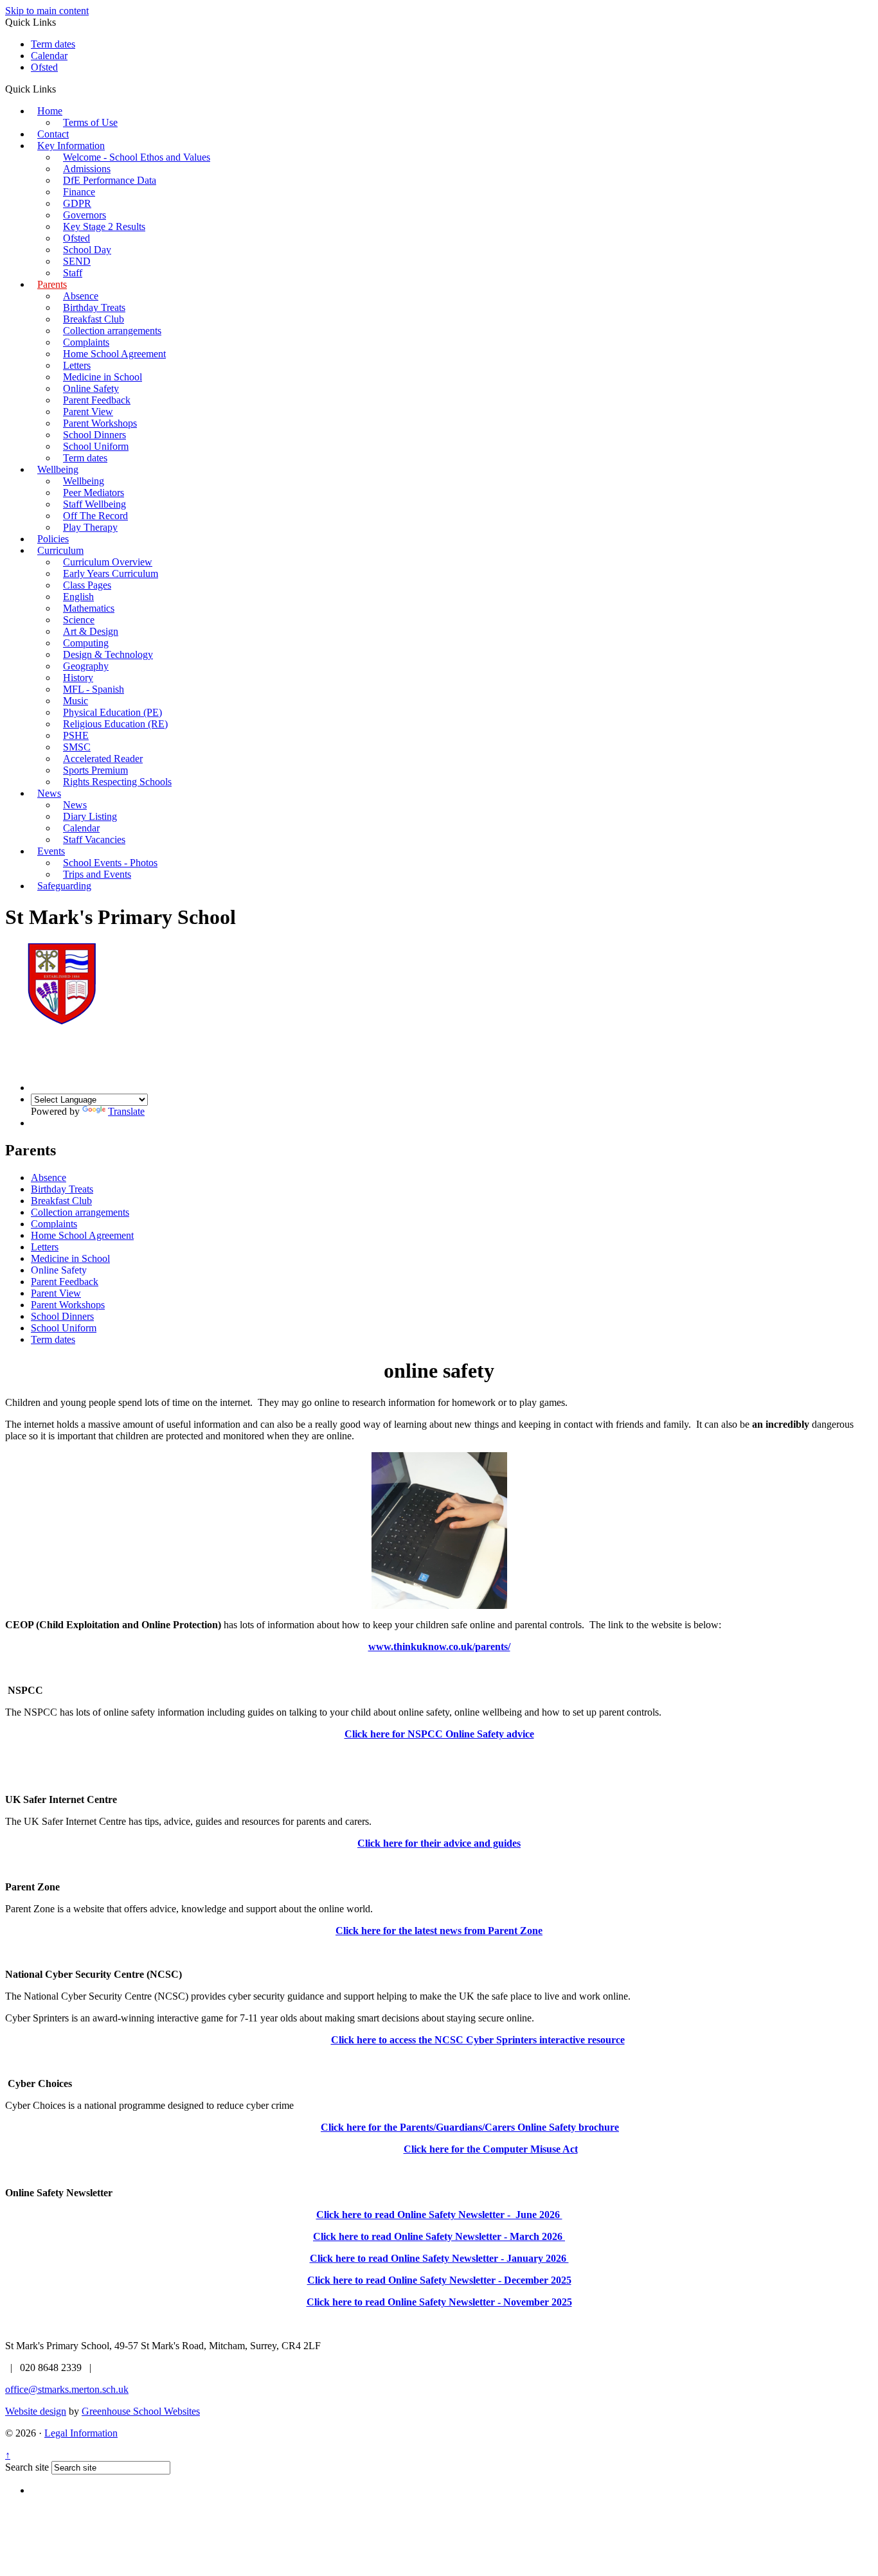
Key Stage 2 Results (104, 227)
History (78, 678)
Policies (53, 539)
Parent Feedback (97, 400)
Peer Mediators (94, 493)
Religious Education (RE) (115, 724)
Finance (79, 192)
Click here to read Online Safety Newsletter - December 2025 (439, 2280)
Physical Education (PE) (112, 712)
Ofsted (44, 67)
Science (79, 620)
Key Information (71, 146)
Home (50, 111)
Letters (77, 365)
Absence (81, 296)
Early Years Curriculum (111, 573)
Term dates (53, 44)
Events (51, 851)
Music (76, 701)
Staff (73, 273)
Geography (86, 666)
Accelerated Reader (103, 759)
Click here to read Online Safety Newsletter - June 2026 (439, 2215)
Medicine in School (103, 377)
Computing (86, 643)
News (49, 793)
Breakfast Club (94, 319)
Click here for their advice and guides (439, 1843)
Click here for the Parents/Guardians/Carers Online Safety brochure (470, 2127)
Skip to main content (47, 11)
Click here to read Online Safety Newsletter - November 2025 (439, 2302)
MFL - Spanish (94, 689)
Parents (52, 284)
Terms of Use (90, 122)
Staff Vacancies (94, 839)
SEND (77, 261)
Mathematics (89, 608)
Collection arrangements (112, 331)
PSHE (76, 735)
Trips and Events (97, 874)
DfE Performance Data (110, 180)
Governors (85, 215)
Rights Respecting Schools (117, 782)
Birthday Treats (94, 307)
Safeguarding (64, 886)
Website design (36, 2411)
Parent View (88, 412)
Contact (53, 134)
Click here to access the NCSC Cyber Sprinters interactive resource (478, 2040)
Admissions (87, 169)
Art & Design (91, 631)
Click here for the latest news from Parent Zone (439, 1931)
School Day (87, 250)
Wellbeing (58, 469)
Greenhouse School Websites (141, 2411)
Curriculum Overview (108, 562)
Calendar (49, 56)
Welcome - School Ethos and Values (137, 157)
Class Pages (87, 585)
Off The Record (95, 516)
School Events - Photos (110, 863)
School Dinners (94, 435)
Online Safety (91, 388)
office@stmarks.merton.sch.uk (67, 2389)
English (78, 597)
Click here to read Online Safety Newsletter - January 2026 (439, 2258)
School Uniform (96, 446)
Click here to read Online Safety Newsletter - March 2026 (439, 2236)
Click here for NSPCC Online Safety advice (439, 1734)
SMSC (77, 747)
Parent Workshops (100, 423)
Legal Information (81, 2433)
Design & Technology (108, 654)
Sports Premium (95, 770)
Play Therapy (90, 527)
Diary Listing (90, 816)
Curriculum (60, 550)
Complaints (86, 342)
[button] (61, 89)
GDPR (77, 203)
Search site (27, 2467)
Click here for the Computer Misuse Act (491, 2149)
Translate (126, 1111)
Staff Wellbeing (94, 504)
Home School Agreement (114, 354)
